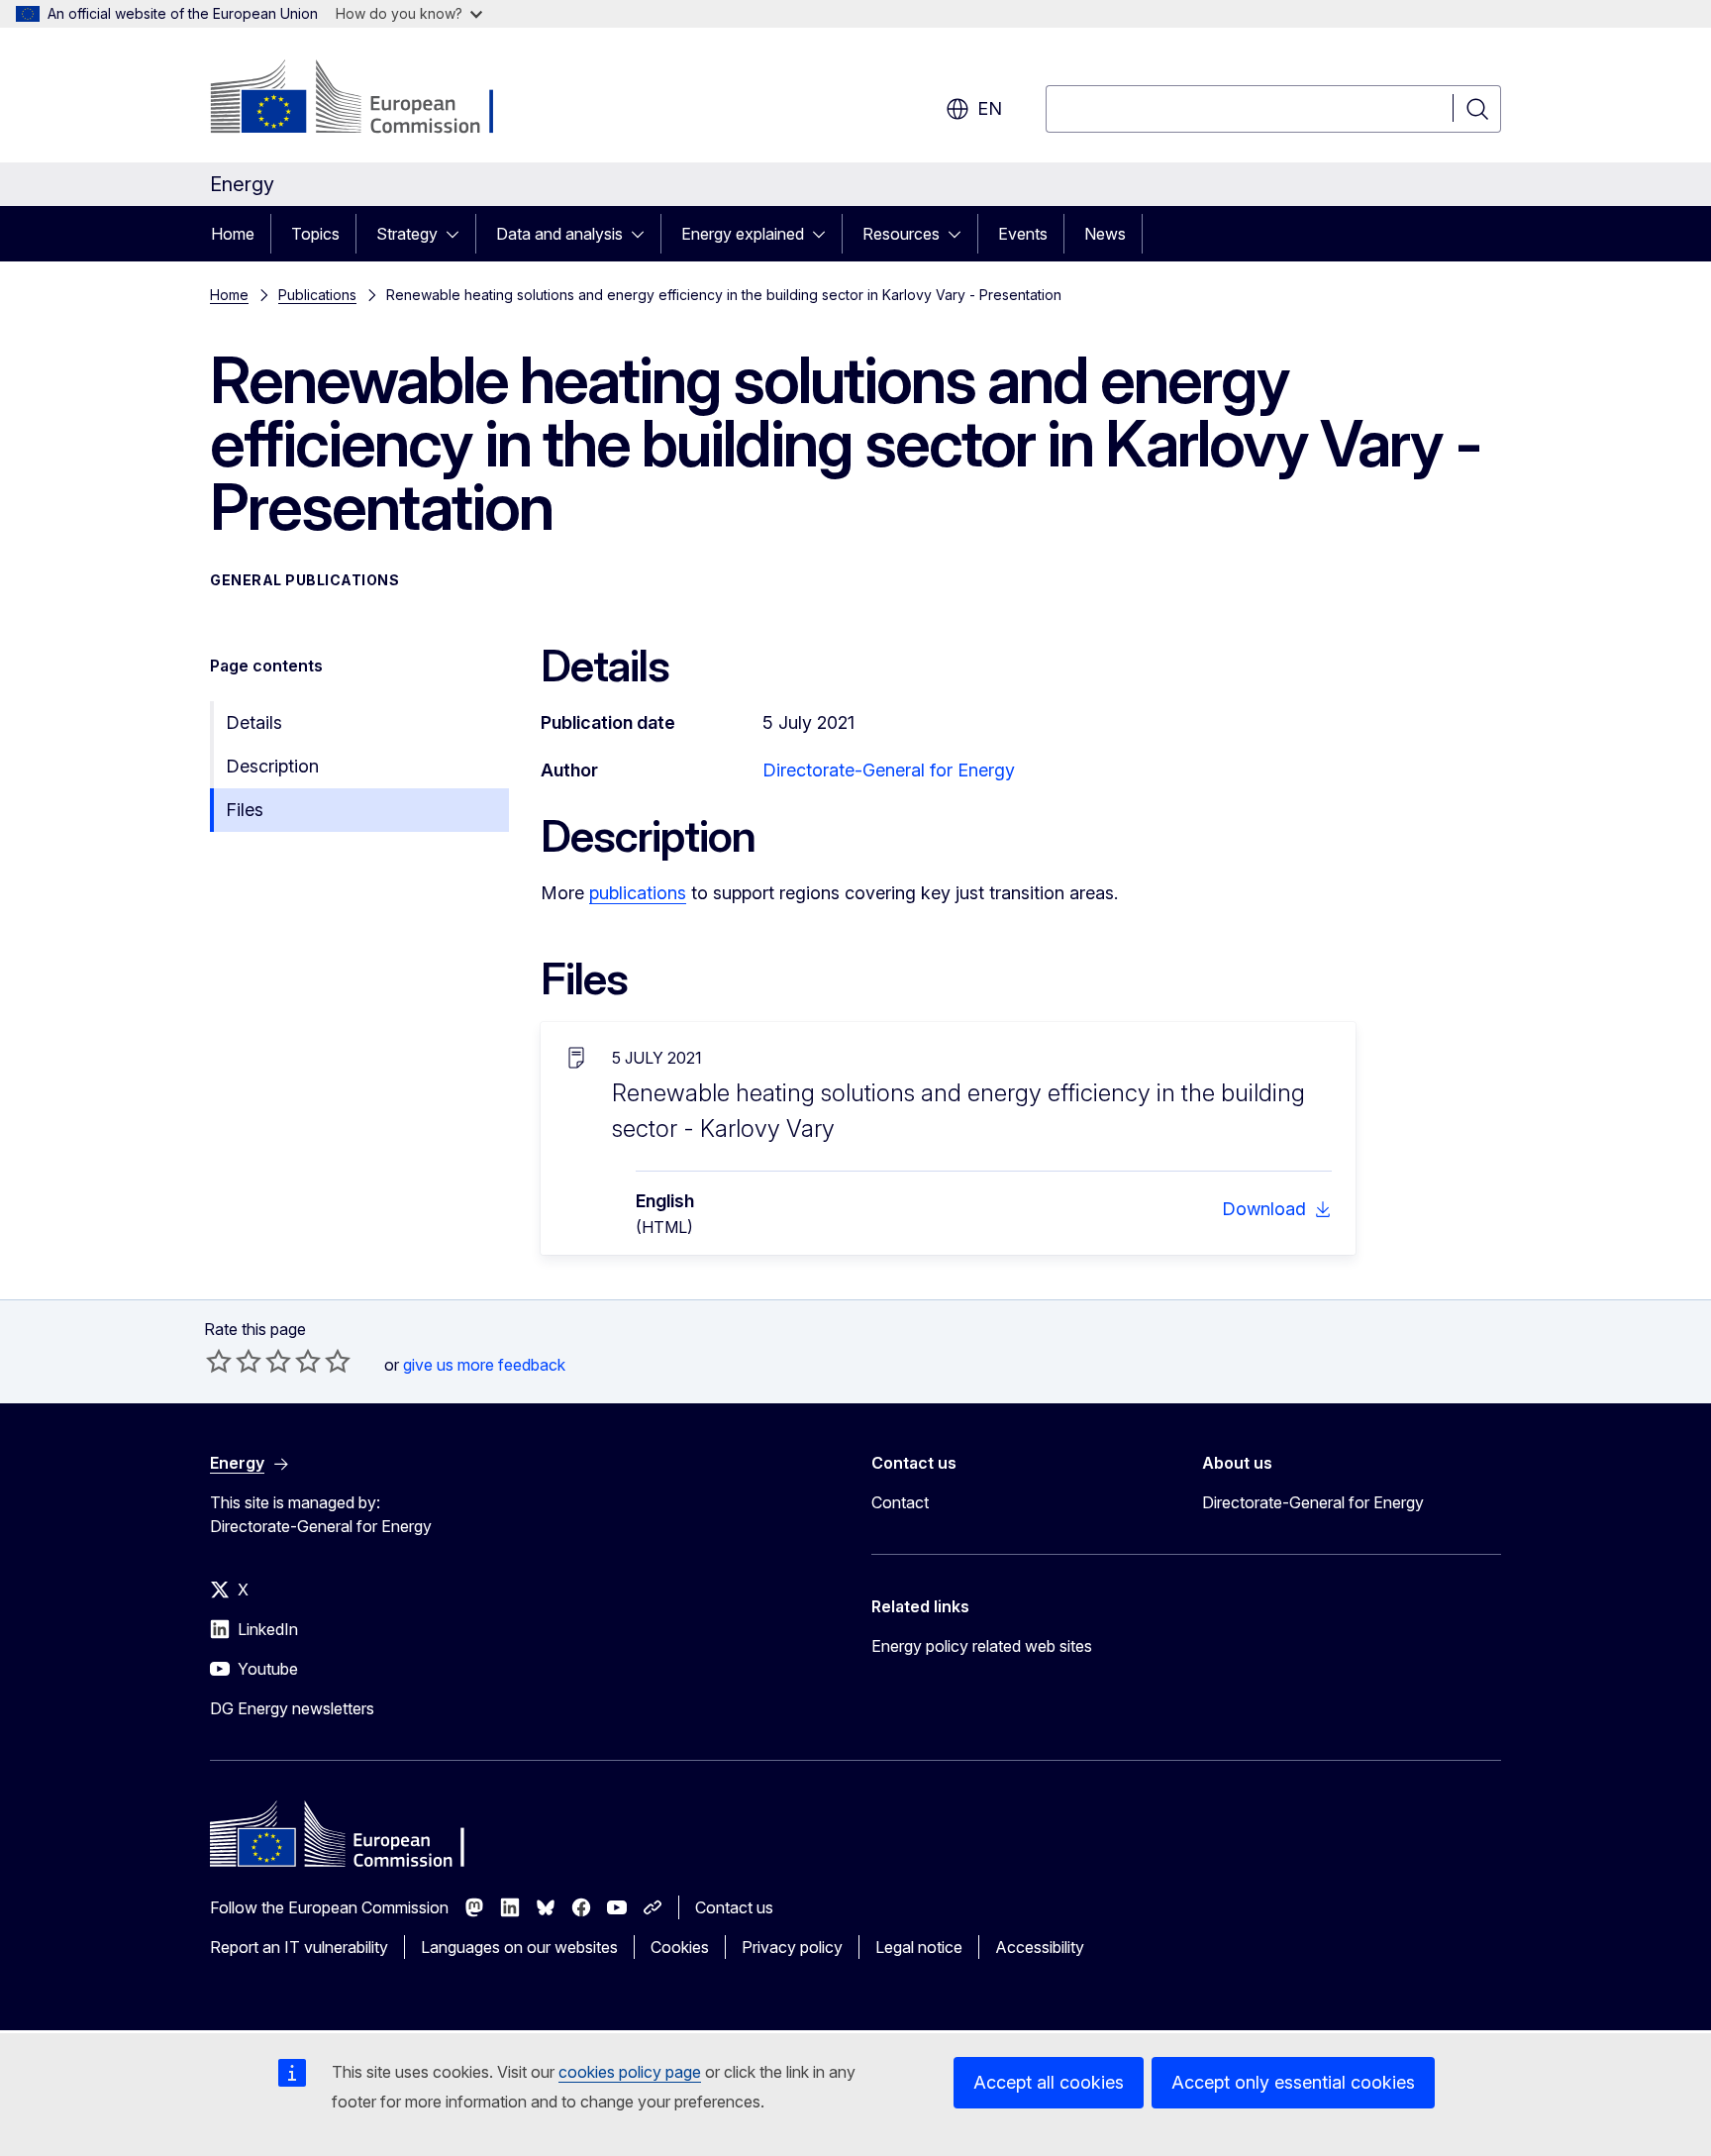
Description (272, 766)
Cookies (680, 1947)
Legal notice (919, 1947)
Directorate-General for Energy (889, 770)
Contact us (734, 1907)
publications (638, 893)
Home (233, 234)
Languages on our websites (519, 1947)
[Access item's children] (458, 234)
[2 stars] (234, 1361)
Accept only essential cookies (1293, 2082)
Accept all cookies (1049, 2082)
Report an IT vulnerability (299, 1947)
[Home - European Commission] (370, 99)
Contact (900, 1502)
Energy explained (743, 234)
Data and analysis (559, 234)
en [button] (990, 108)
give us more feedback (484, 1365)
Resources (901, 234)
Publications (317, 295)
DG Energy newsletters (292, 1708)
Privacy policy (792, 1947)
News (1105, 234)
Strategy (407, 234)
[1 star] (219, 1361)
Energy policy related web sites (982, 1646)
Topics (315, 234)
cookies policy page (630, 2072)
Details (254, 722)
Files (245, 810)
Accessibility (1040, 1947)
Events (1023, 234)
